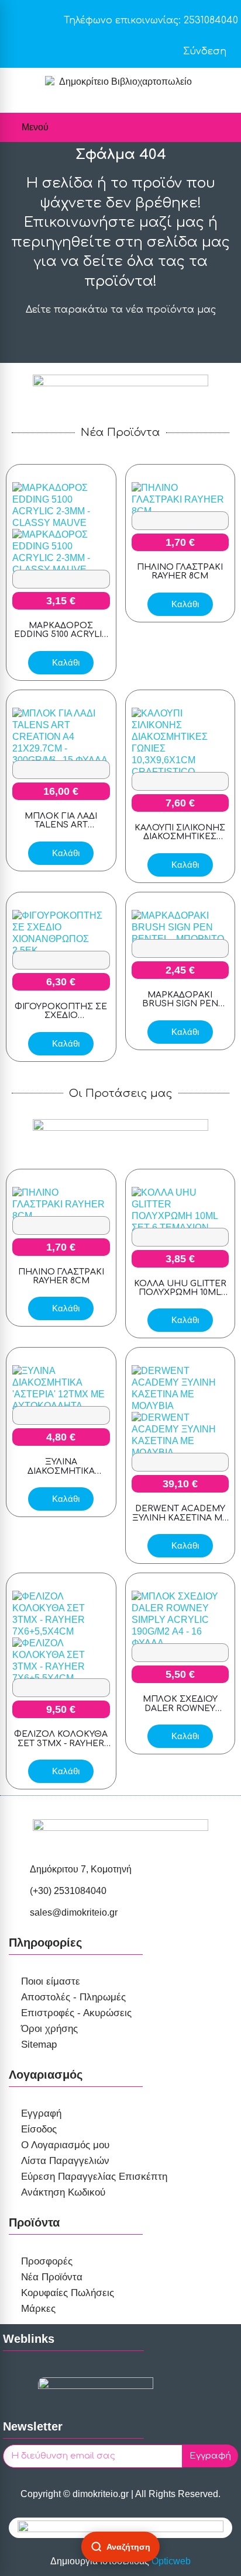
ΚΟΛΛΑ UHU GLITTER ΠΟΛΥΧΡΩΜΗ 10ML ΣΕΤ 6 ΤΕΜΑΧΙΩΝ (180, 1293)
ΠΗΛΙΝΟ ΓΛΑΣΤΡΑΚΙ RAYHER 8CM (180, 572)
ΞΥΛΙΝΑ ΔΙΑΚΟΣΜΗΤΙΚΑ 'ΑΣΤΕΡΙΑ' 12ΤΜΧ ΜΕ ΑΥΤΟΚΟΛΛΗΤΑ (61, 1475)
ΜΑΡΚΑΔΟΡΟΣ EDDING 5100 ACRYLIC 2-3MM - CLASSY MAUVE (61, 639)
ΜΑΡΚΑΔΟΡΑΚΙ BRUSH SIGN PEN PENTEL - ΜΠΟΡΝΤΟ (180, 1004)
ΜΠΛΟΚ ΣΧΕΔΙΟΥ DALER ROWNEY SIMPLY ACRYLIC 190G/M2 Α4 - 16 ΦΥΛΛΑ (180, 1713)
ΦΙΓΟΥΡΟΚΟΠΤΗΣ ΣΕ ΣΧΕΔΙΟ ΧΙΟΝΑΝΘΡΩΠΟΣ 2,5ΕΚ (61, 1020)
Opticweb (171, 2561)
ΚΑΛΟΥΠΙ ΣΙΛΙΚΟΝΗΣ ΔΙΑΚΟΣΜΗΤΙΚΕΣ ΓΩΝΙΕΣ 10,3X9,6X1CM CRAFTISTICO (180, 841)
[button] (72, 579)
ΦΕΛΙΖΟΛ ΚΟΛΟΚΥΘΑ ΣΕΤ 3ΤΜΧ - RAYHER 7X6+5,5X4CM (61, 1743)
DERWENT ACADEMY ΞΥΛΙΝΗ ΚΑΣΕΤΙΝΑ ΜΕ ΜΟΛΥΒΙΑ (180, 1518)
